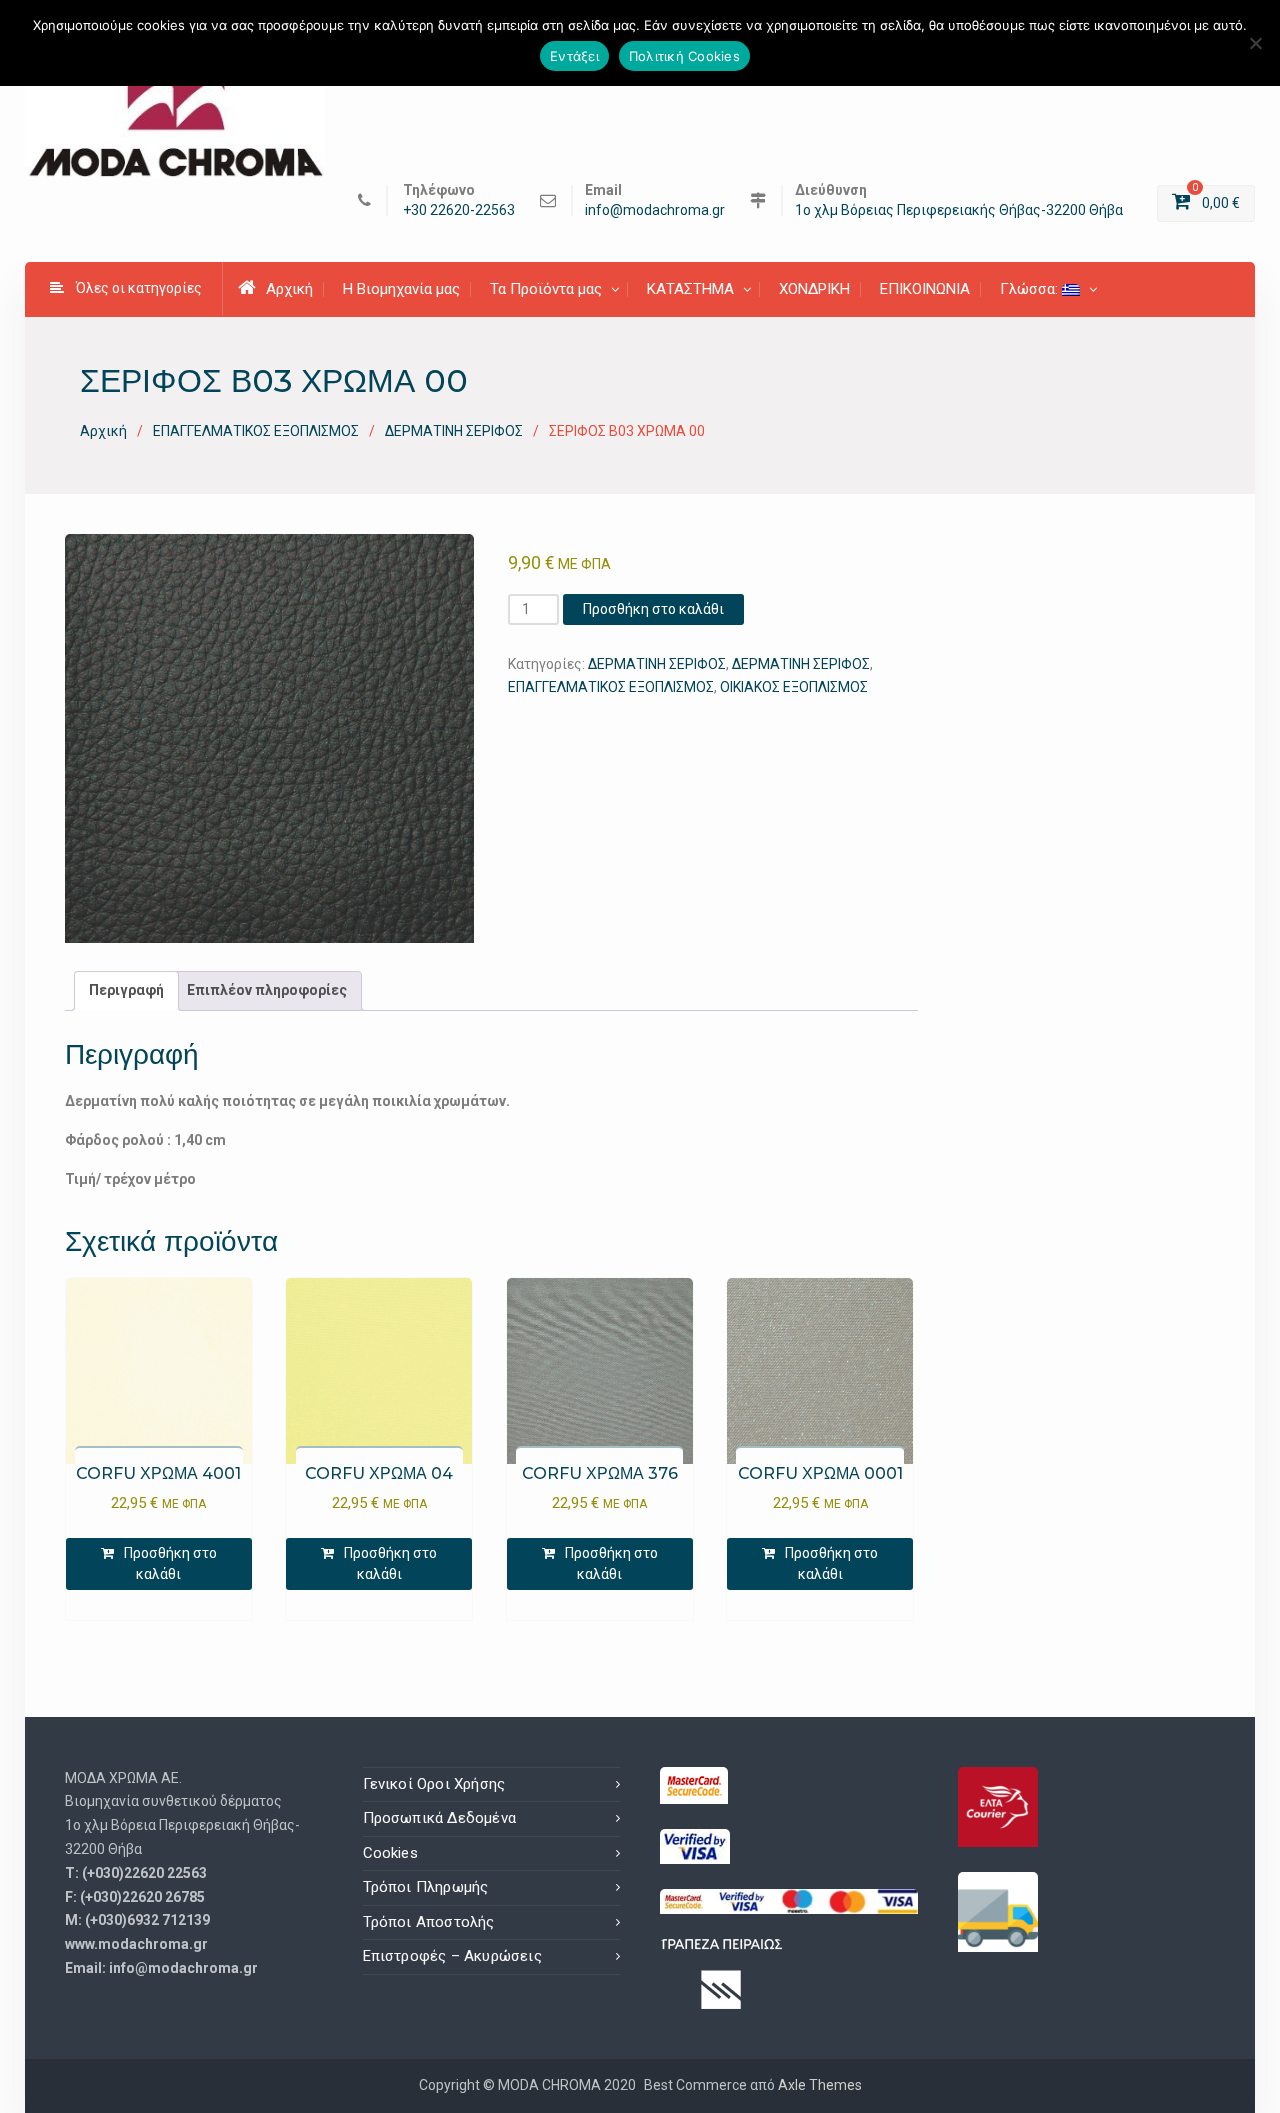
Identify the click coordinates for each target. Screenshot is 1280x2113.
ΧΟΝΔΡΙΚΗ (814, 289)
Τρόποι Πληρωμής (426, 1887)
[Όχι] (1255, 43)
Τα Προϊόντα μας (546, 289)
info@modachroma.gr (655, 210)
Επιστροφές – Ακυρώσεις (452, 1956)
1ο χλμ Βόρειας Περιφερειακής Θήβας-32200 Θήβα (959, 210)
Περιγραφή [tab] (126, 990)
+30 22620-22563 (459, 210)
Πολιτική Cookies (684, 56)
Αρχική (289, 289)
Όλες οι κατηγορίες (139, 288)
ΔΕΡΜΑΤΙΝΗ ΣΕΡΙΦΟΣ (454, 431)
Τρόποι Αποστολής (429, 1922)
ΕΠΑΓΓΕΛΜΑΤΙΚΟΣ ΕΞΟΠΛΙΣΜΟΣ (256, 431)
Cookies (390, 1853)
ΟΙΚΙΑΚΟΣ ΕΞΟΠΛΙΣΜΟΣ (794, 687)
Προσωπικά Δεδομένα (440, 1818)
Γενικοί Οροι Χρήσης (434, 1784)
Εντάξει (574, 56)
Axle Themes (820, 2085)
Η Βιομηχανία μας (401, 289)
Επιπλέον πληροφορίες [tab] (267, 990)
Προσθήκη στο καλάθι (653, 609)
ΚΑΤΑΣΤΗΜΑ (690, 289)
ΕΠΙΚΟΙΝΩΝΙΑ (925, 289)
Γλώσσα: (1031, 289)
